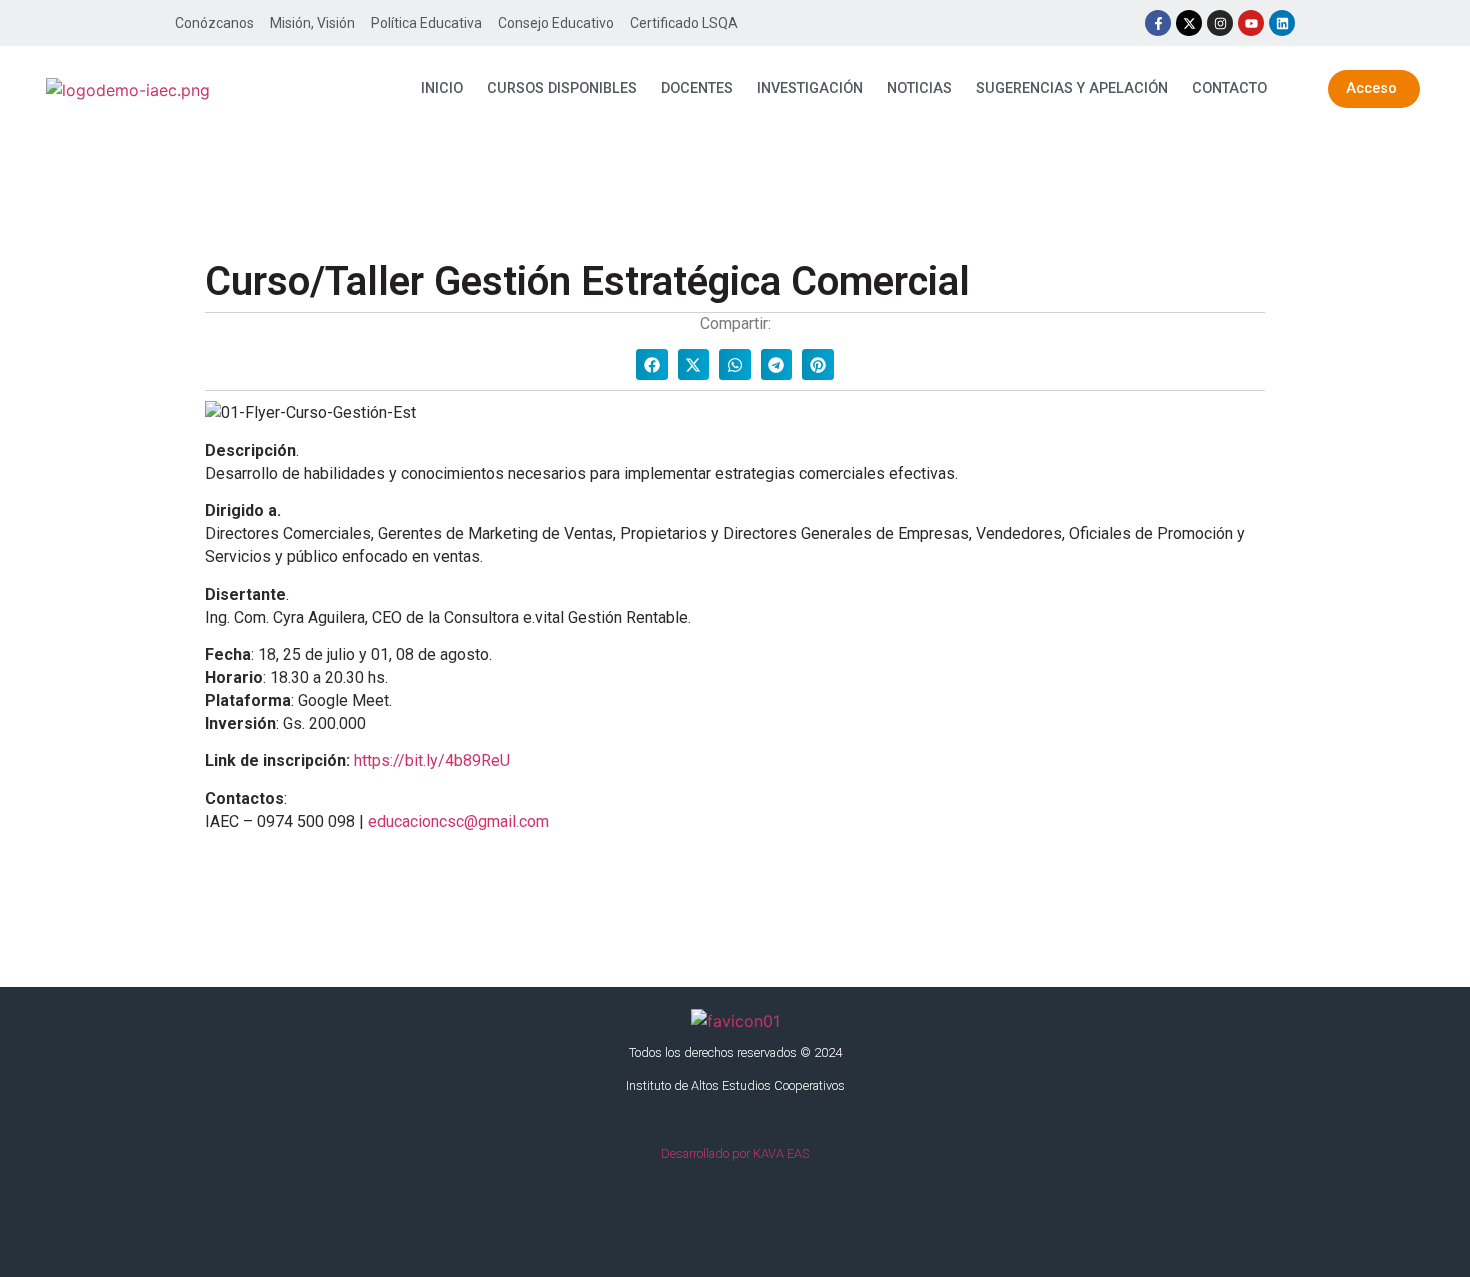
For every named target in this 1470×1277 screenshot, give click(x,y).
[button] (652, 365)
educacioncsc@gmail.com (458, 821)
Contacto (1229, 88)
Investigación (810, 88)
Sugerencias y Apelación (1072, 88)
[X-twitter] (1189, 23)
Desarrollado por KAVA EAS (735, 1153)
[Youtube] (1251, 23)
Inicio (442, 88)
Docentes (697, 88)
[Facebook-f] (1158, 23)
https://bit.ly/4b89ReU (432, 760)
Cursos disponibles (562, 88)
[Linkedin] (1282, 23)
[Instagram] (1220, 23)
